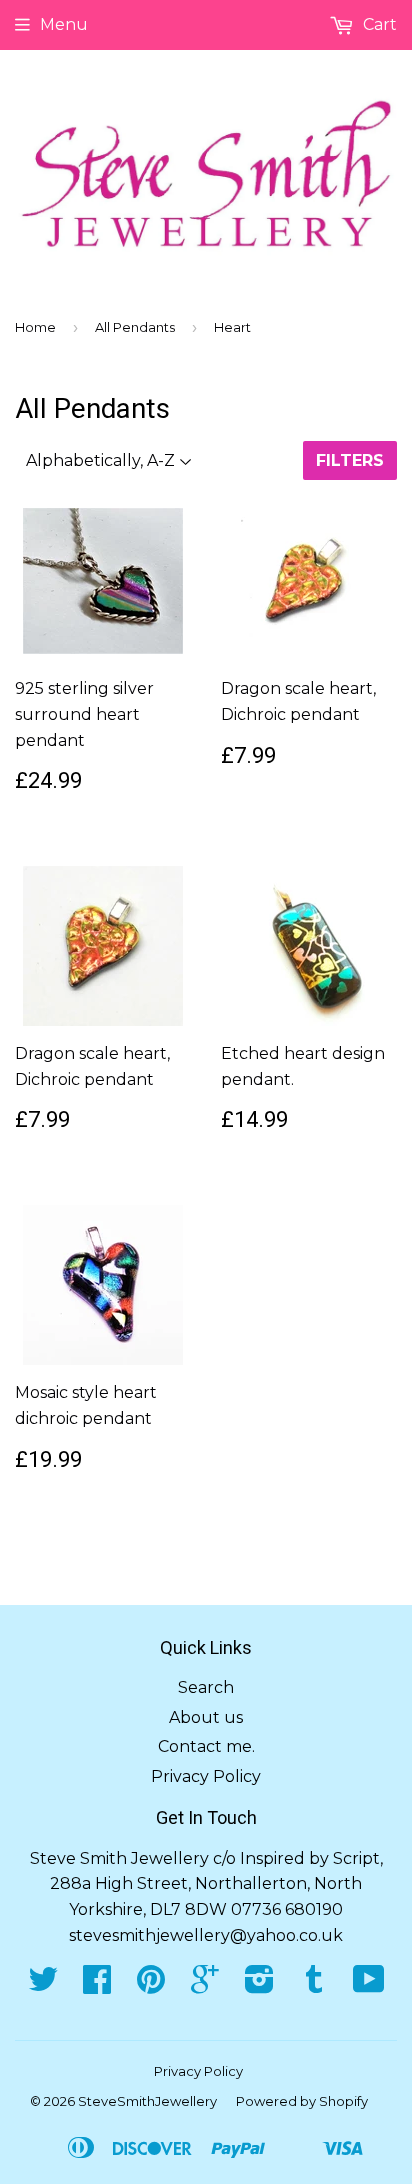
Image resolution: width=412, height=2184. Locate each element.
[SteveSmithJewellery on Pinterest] (151, 1985)
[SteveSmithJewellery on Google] (205, 1985)
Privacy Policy (206, 1776)
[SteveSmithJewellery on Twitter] (43, 1985)
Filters (350, 460)
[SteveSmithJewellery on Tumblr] (314, 1985)
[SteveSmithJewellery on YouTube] (369, 1985)
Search (206, 1687)
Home (35, 327)
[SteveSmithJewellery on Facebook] (97, 1985)
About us (206, 1717)
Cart (378, 24)
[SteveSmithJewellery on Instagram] (259, 1985)
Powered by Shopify (302, 2101)
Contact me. (206, 1746)
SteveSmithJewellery (147, 2101)
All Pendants (135, 327)
